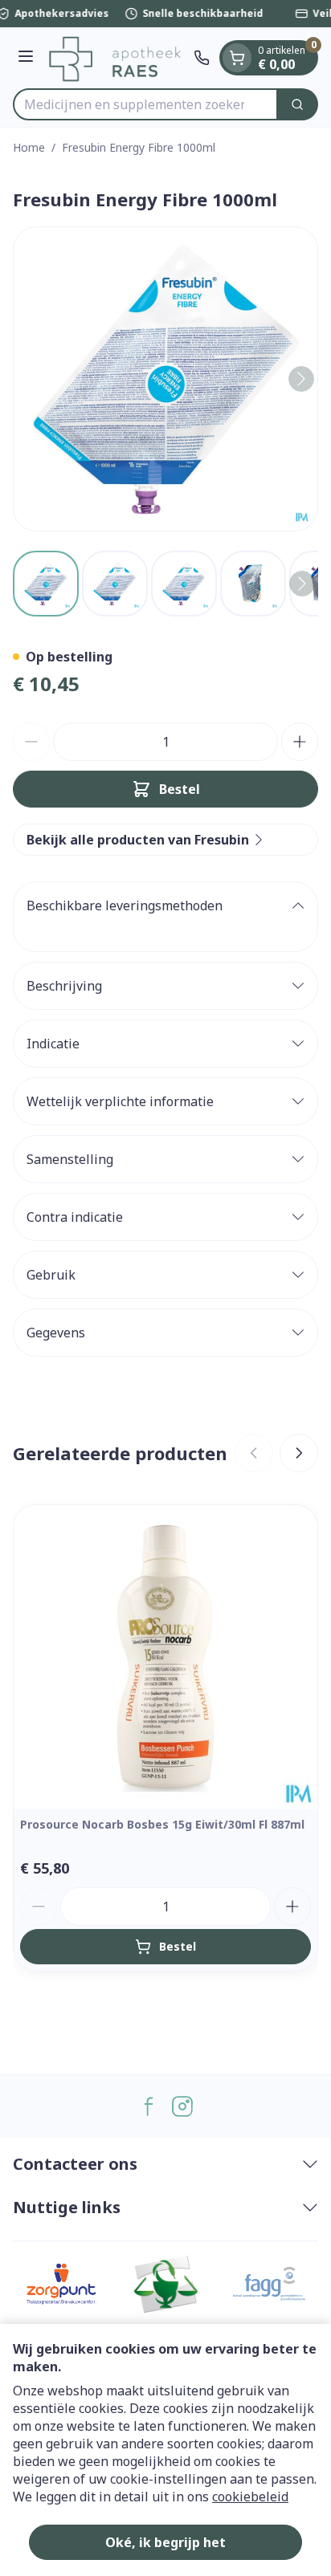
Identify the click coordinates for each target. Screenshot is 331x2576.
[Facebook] (149, 2106)
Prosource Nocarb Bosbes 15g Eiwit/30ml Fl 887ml (162, 1824)
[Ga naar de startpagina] (116, 58)
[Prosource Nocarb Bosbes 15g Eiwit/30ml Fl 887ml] (165, 1657)
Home (29, 147)
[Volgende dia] (299, 1453)
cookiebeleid (250, 2497)
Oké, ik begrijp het (165, 2542)
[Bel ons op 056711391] (202, 58)
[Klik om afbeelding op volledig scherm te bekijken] (165, 379)
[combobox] (145, 104)
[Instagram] (182, 2106)
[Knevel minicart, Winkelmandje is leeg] (237, 58)
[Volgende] (301, 379)
